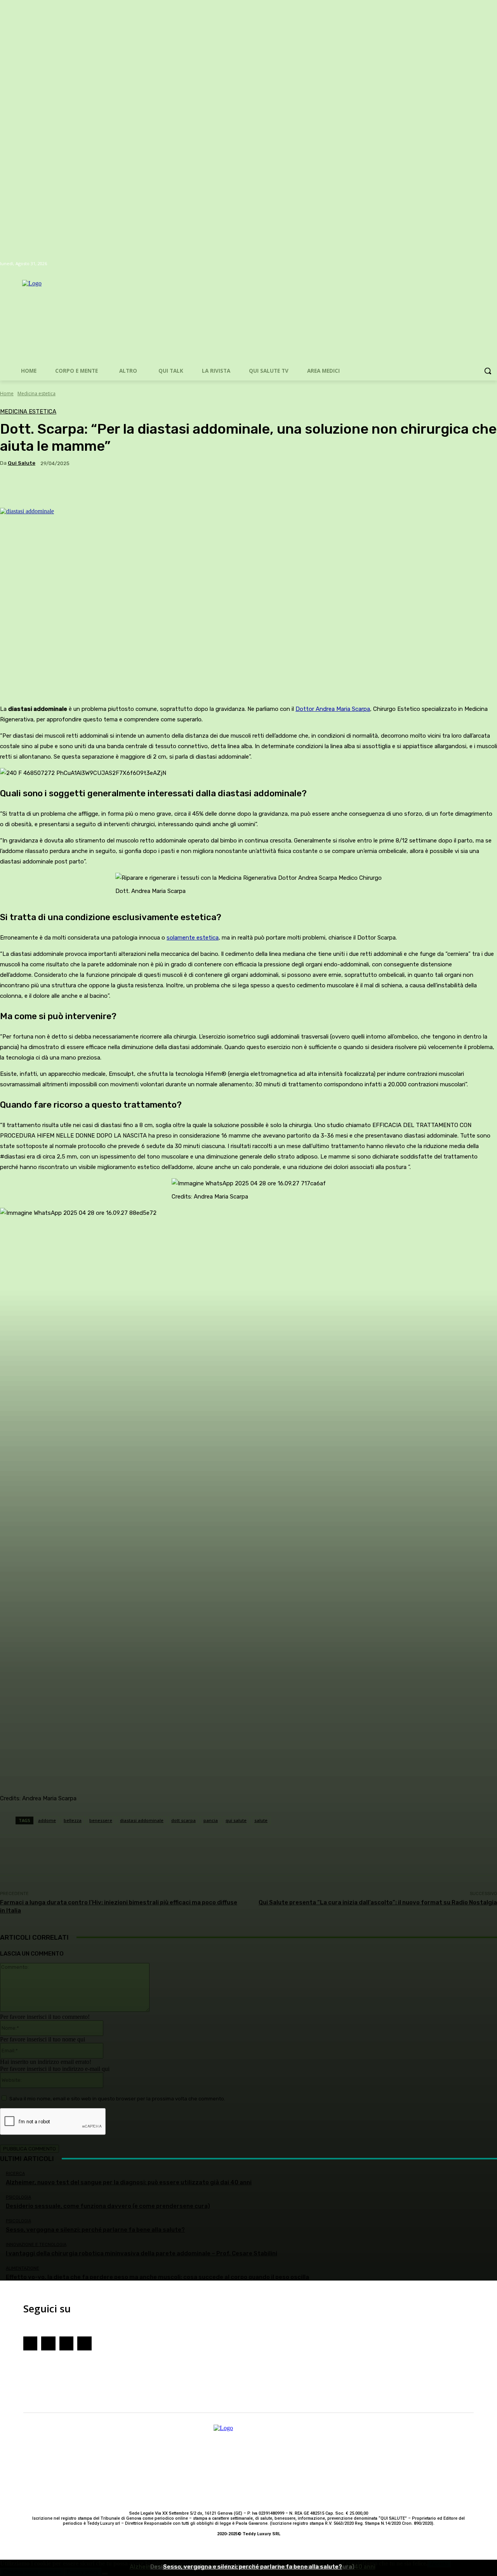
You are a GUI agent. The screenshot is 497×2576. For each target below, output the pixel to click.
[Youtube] (66, 2343)
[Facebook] (30, 2343)
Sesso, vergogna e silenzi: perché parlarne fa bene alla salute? (253, 2567)
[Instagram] (48, 2343)
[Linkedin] (84, 2343)
